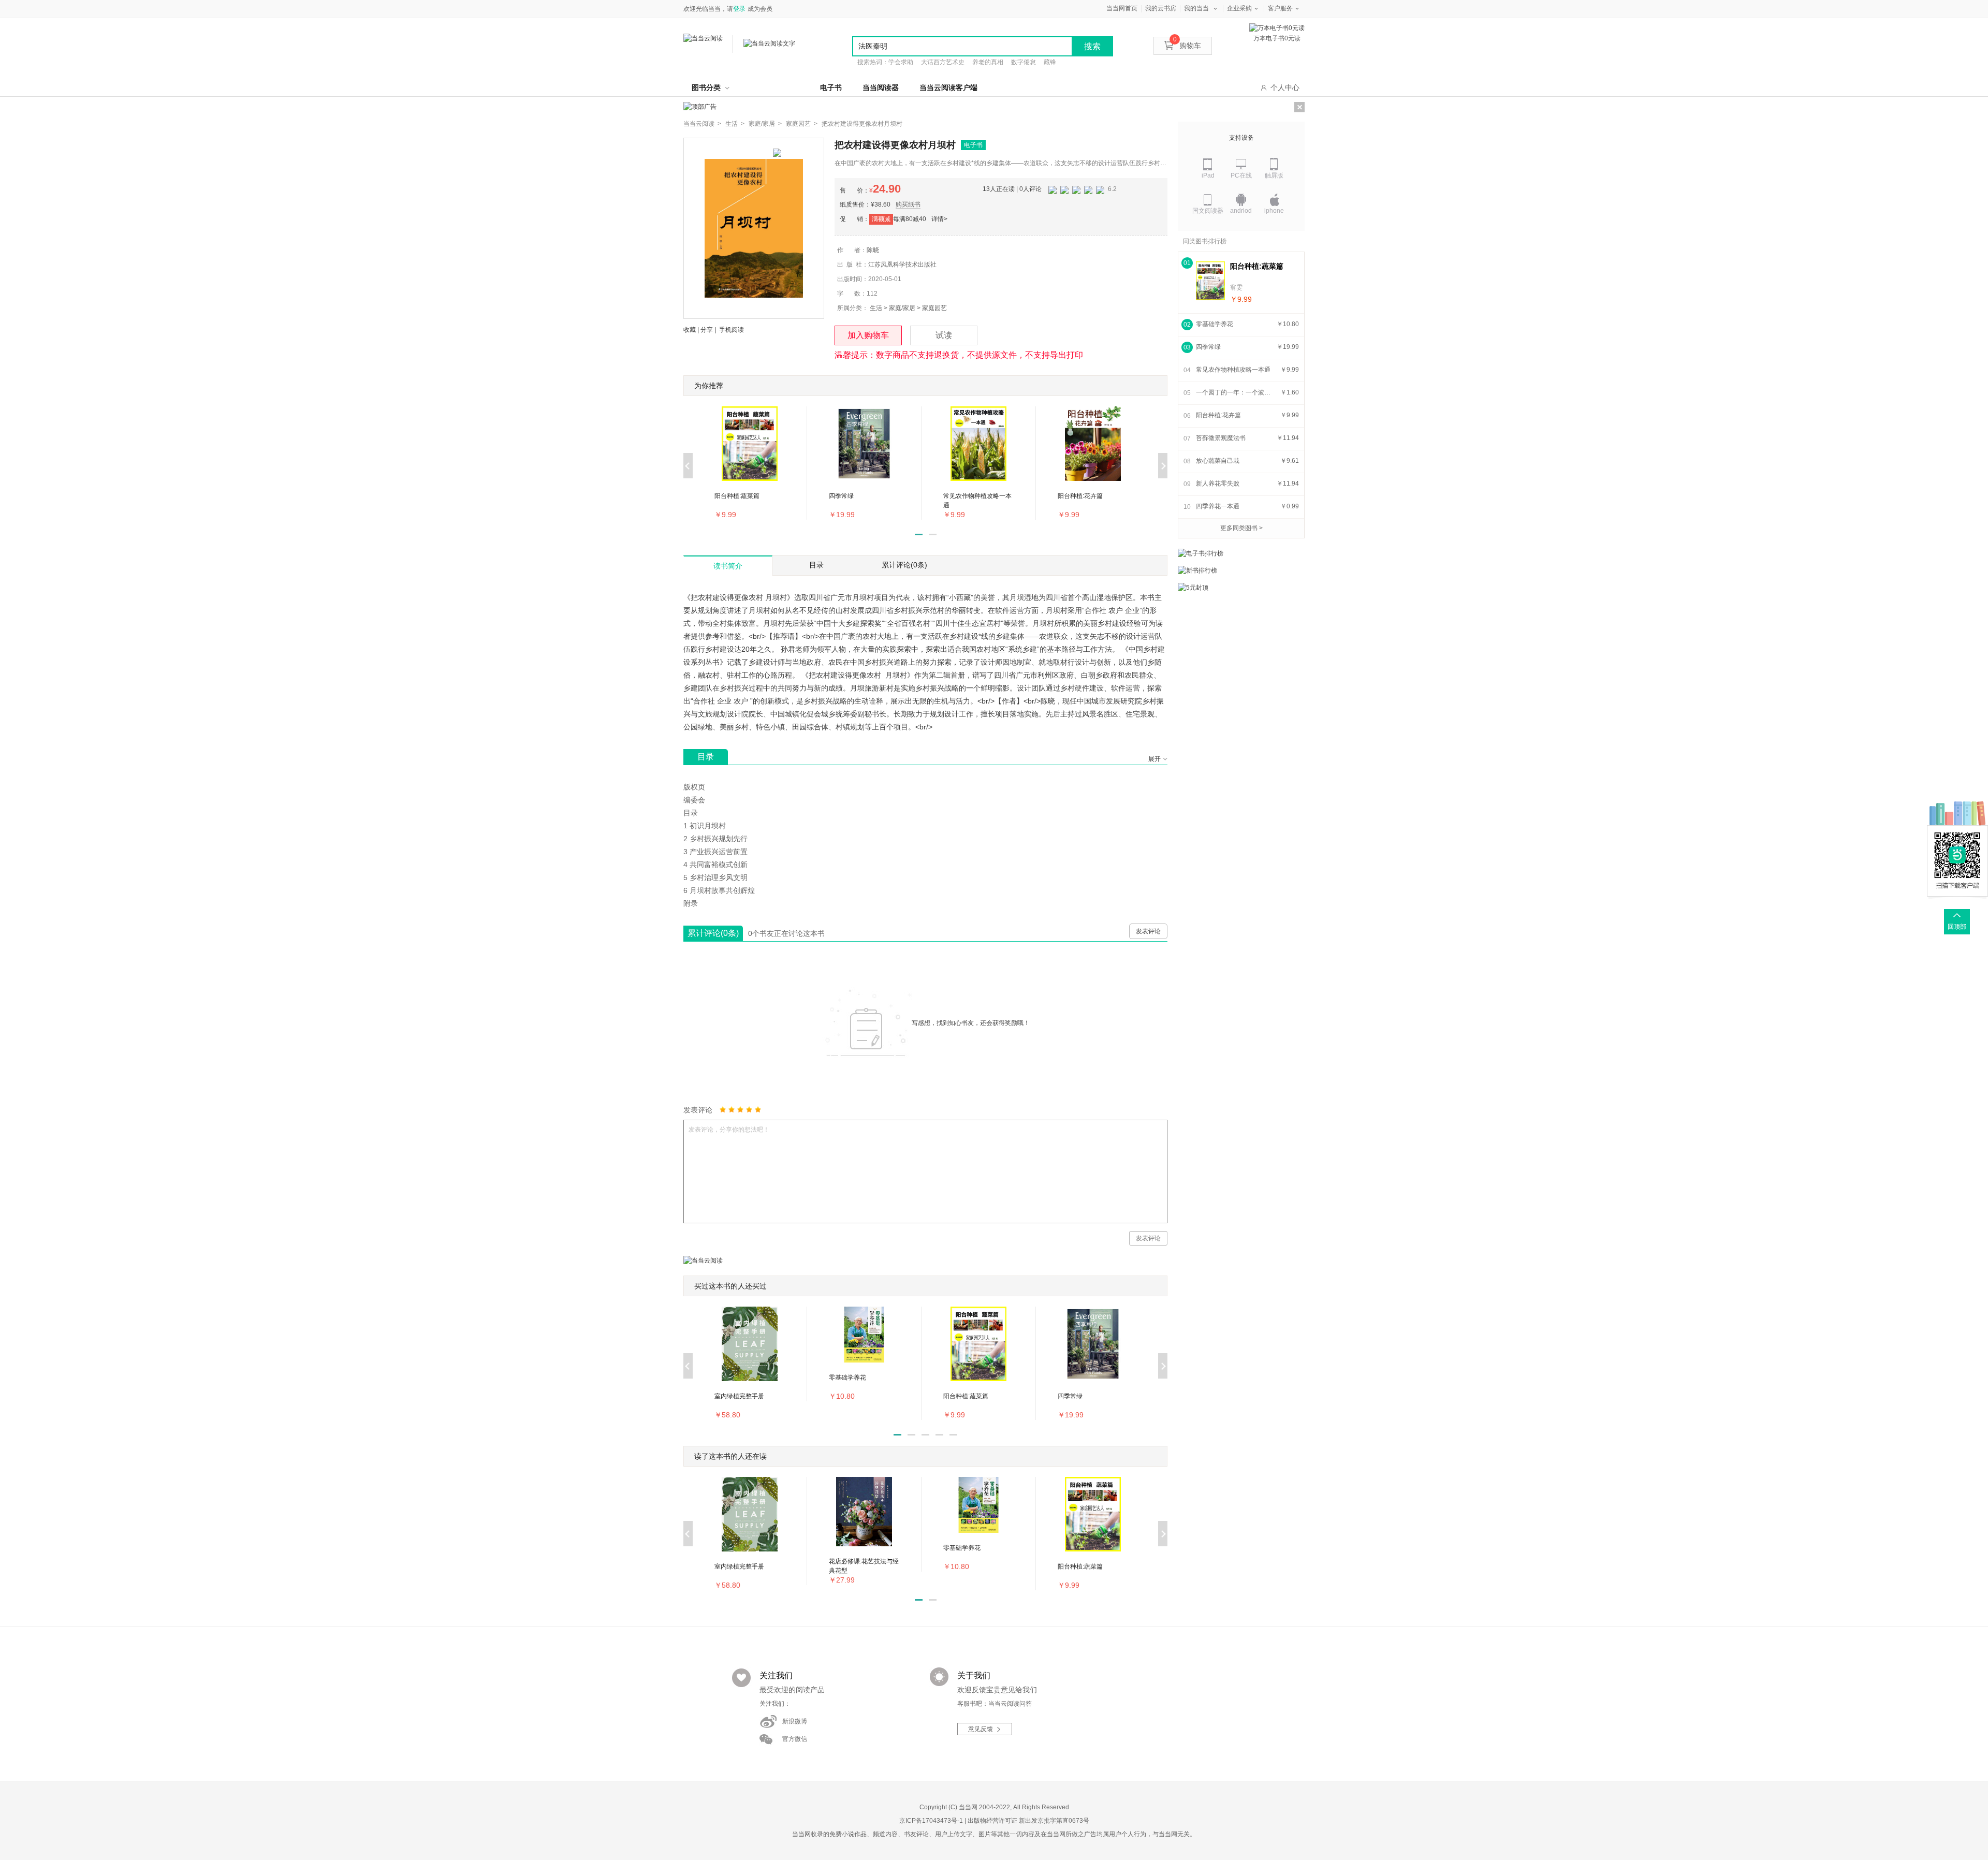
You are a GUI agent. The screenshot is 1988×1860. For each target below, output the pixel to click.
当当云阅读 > (702, 124)
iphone (1274, 211)
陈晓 (873, 250)
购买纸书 (908, 204)
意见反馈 (981, 1729)
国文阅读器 (1208, 211)
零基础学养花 (1215, 324)
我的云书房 (1161, 8)
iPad (1208, 175)
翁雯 (1236, 287)
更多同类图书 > (1241, 528)
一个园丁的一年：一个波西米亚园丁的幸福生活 (1235, 392)
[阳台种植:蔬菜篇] (1210, 281)
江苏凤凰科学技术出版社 (902, 265)
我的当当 (1196, 8)
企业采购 (1239, 8)
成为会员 (760, 9)
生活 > (735, 124)
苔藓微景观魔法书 (1221, 438)
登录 (739, 9)
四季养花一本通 (1218, 506)
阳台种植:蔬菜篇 (1257, 266)
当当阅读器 (881, 87)
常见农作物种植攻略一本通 (1233, 370)
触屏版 (1274, 175)
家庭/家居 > (765, 124)
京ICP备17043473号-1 (931, 1821)
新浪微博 (795, 1721)
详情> (939, 219)
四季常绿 (1208, 347)
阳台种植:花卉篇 (1218, 415)
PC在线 (1241, 175)
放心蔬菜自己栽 (1218, 461)
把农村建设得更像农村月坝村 (862, 124)
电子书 (831, 87)
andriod (1241, 211)
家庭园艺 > (802, 124)
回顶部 (1957, 927)
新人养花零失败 (1218, 484)
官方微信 (795, 1739)
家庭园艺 (934, 308)
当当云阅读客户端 (948, 87)
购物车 (1187, 46)
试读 (944, 335)
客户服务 (1280, 8)
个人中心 (1285, 87)
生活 (876, 308)
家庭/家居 (902, 308)
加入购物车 (868, 335)
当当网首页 (1122, 8)
